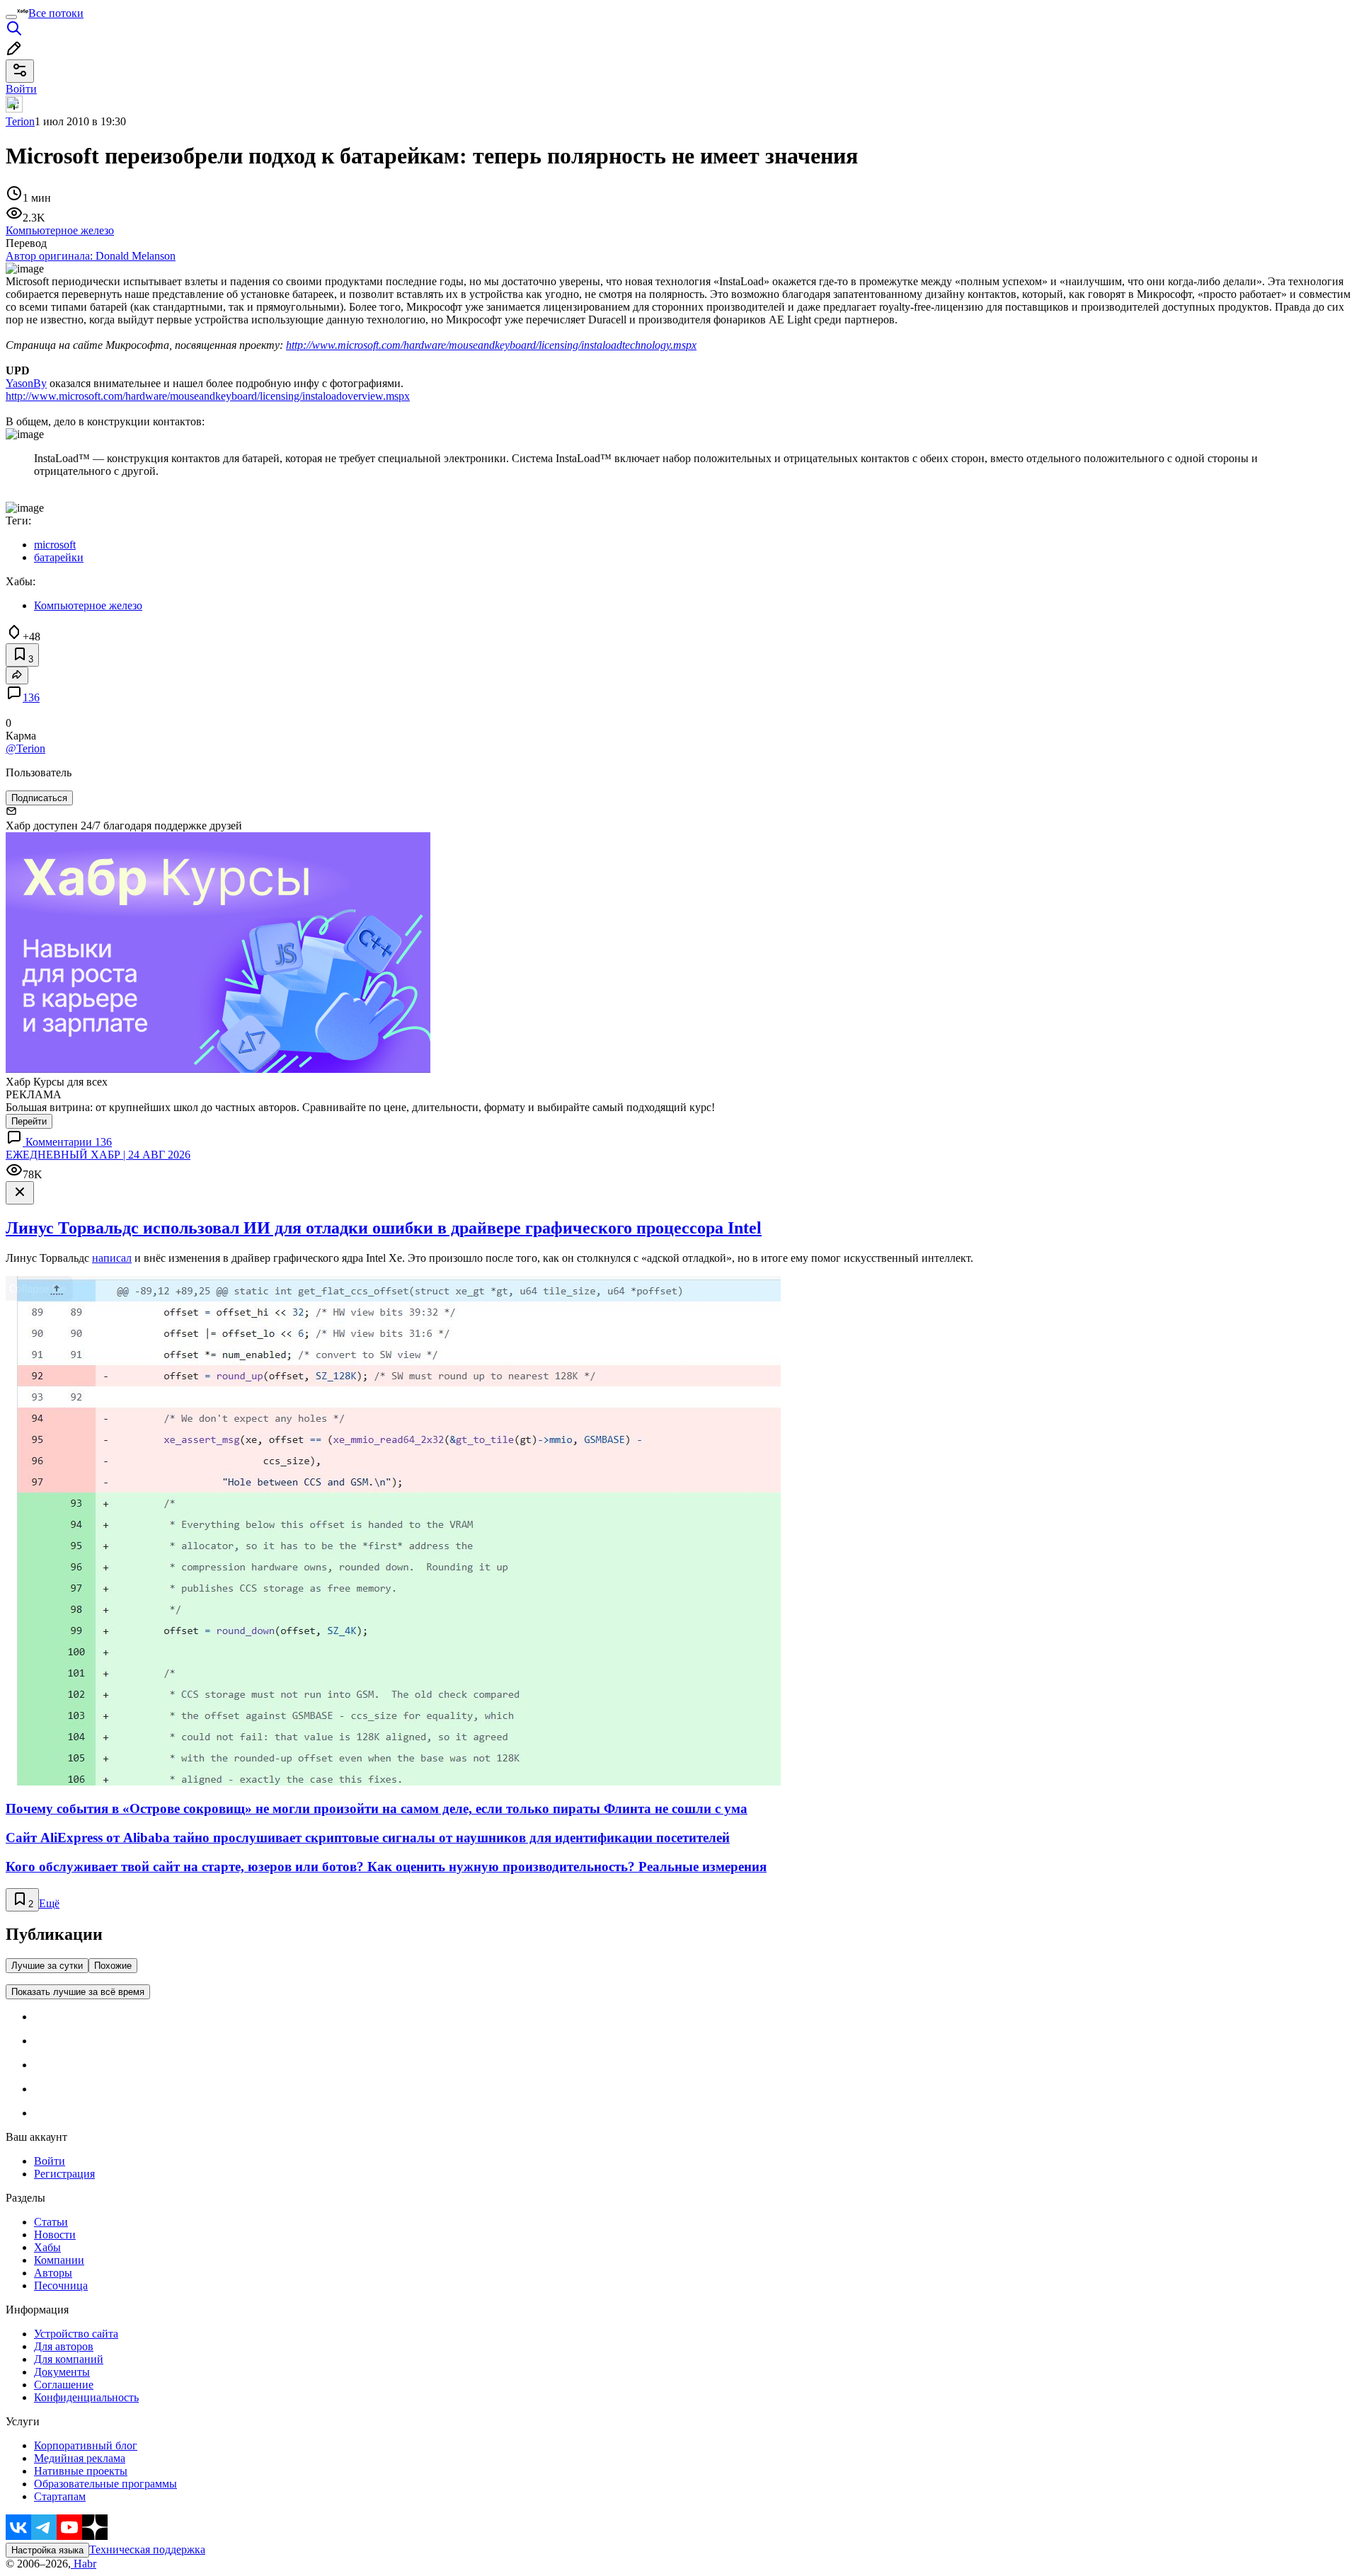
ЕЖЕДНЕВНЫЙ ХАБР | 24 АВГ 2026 (98, 1155)
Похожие (113, 1966)
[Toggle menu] (11, 17)
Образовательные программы (105, 2484)
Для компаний (69, 2359)
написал (112, 1258)
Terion (20, 121)
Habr (84, 2564)
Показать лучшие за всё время (78, 1992)
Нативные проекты (81, 2471)
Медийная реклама (80, 2458)
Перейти (29, 1121)
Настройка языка (47, 2550)
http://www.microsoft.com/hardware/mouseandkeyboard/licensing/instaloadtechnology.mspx (491, 345)
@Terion (25, 748)
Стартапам (60, 2496)
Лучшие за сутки (47, 1966)
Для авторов (64, 2346)
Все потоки (56, 13)
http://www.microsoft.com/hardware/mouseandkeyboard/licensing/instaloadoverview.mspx (208, 396)
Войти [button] (21, 89)
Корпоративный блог (86, 2445)
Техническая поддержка (147, 2549)
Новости (55, 2235)
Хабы (47, 2247)
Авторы (53, 2273)
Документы (62, 2372)
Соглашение (64, 2385)
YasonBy (26, 383)
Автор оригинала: (91, 256)
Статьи (51, 2222)
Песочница (61, 2285)
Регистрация (64, 2174)
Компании (59, 2260)
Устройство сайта (76, 2334)
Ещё (49, 1903)
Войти (50, 2161)
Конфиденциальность (86, 2397)
